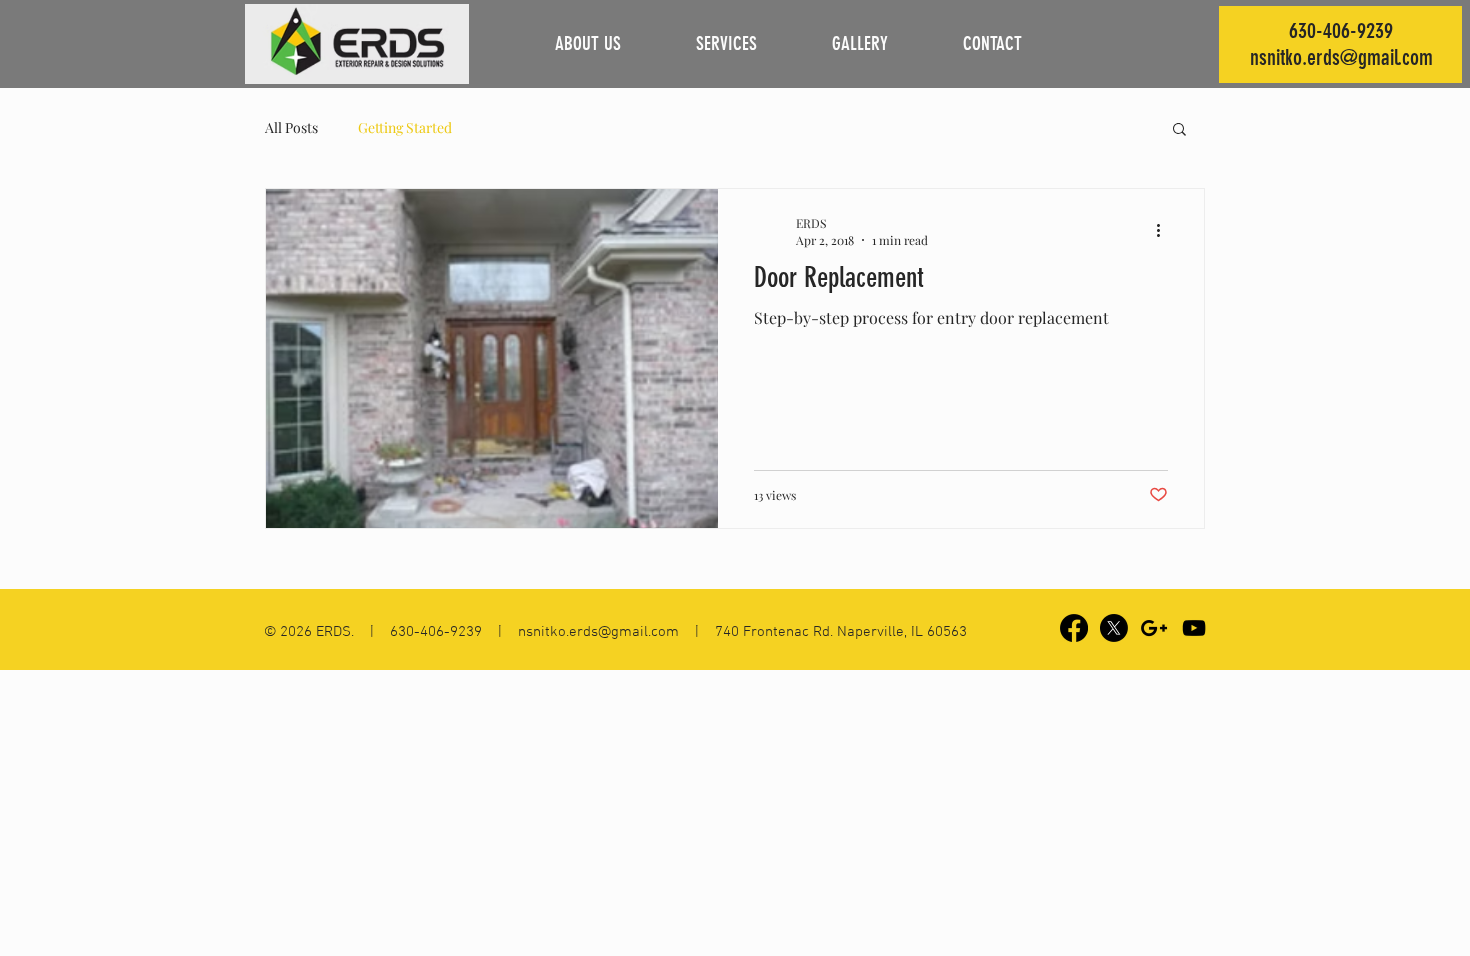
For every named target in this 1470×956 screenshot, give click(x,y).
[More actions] (1165, 231)
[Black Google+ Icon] (1154, 628)
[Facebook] (1074, 628)
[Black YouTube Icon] (1194, 628)
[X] (1114, 628)
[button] (1179, 130)
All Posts (291, 127)
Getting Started (405, 127)
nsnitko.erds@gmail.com (1341, 57)
